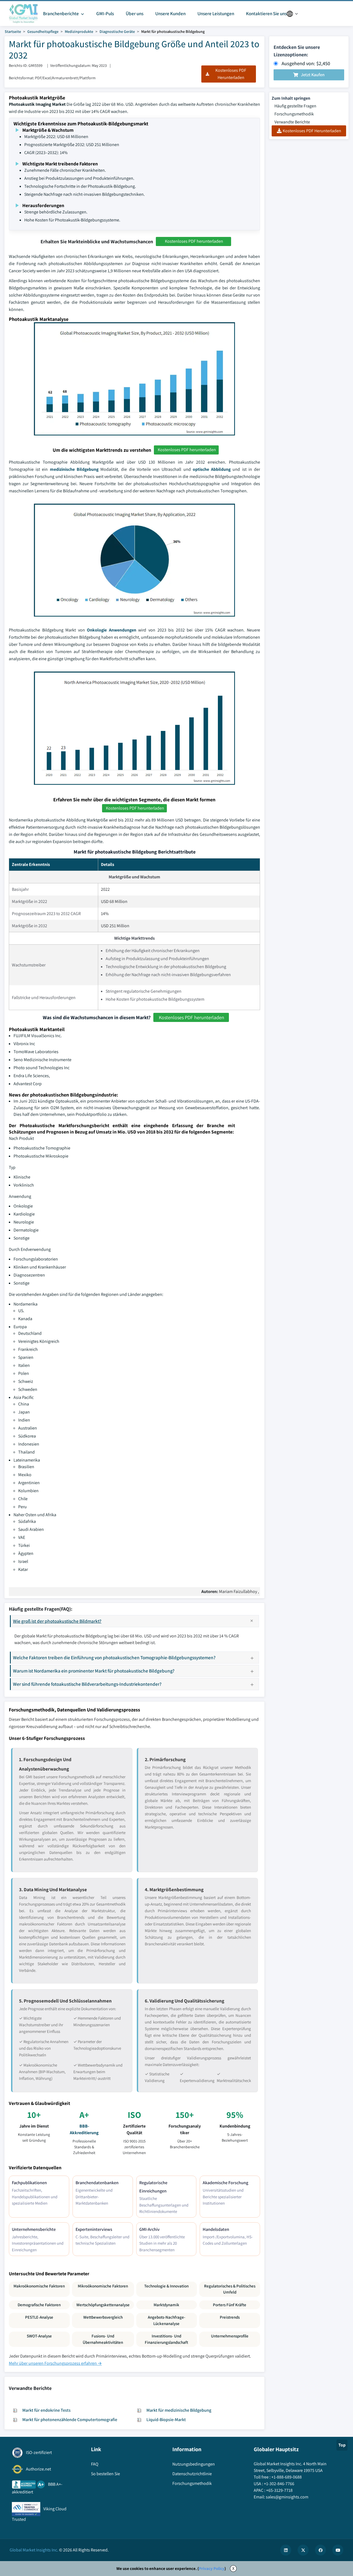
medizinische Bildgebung (74, 469)
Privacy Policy (212, 2568)
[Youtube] (338, 2550)
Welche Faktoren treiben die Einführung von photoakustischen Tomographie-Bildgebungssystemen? (114, 1657)
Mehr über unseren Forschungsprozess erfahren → (55, 2363)
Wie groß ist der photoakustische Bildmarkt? (57, 1621)
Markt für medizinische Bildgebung (179, 2410)
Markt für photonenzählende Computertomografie (70, 2420)
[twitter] (303, 2550)
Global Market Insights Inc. (34, 2550)
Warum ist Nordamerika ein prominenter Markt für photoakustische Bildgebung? (94, 1671)
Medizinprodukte (79, 31)
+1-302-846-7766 (279, 2484)
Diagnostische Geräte (117, 31)
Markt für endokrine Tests (46, 2410)
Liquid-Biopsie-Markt (166, 2420)
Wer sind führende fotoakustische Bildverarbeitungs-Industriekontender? (87, 1684)
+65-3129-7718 (279, 2490)
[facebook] (320, 2550)
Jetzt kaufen (313, 75)
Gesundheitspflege (43, 31)
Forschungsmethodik (294, 114)
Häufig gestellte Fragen (295, 106)
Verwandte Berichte (292, 122)
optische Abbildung (212, 469)
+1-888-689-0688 (287, 2477)
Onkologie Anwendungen (112, 630)
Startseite (13, 31)
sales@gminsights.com (287, 2497)
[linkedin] (286, 2550)
